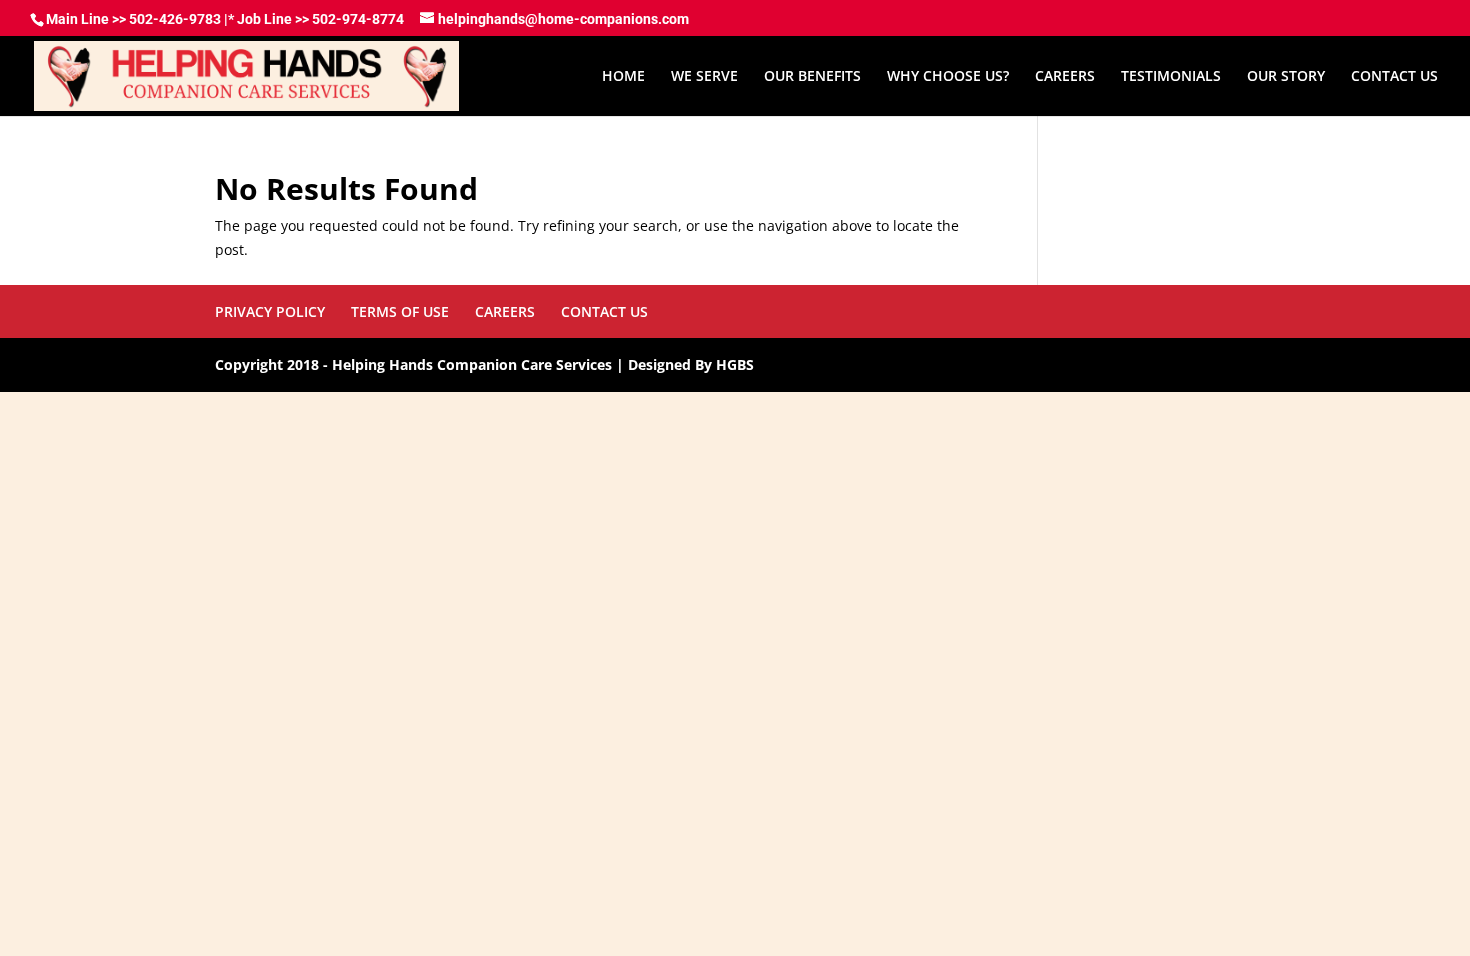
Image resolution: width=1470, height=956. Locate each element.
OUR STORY (1286, 77)
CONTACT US (1394, 77)
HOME (623, 77)
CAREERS (1065, 77)
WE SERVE (704, 77)
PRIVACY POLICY (270, 311)
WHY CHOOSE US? (948, 77)
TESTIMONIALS (1171, 77)
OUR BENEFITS (812, 77)
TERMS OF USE (400, 311)
